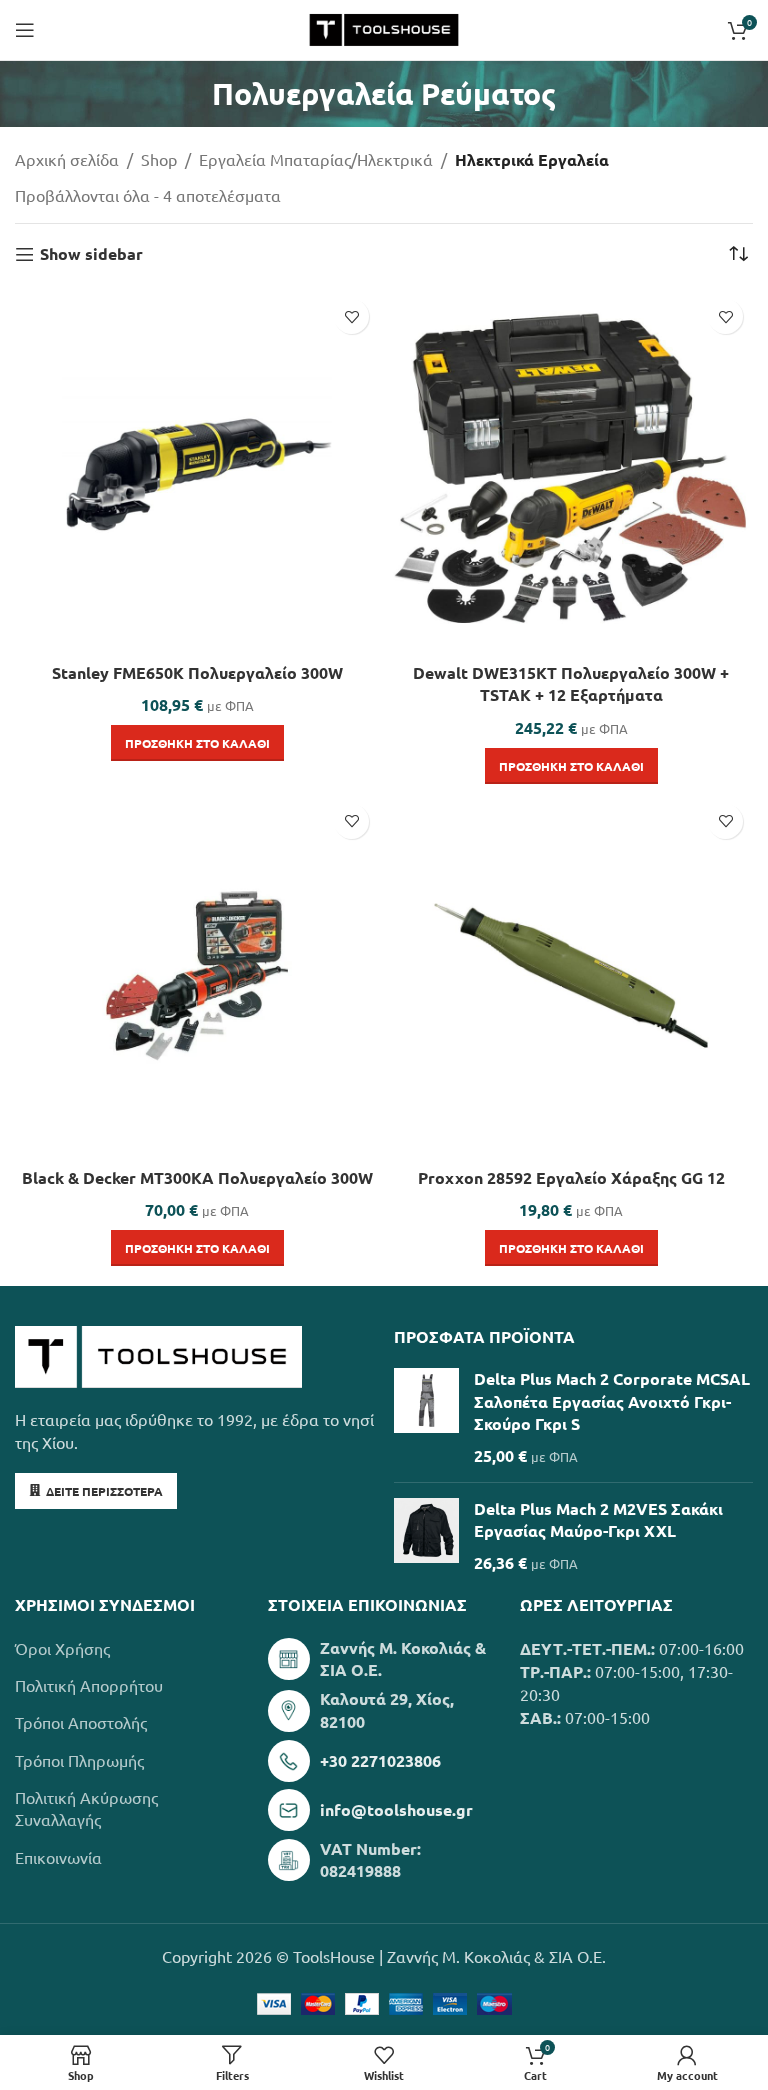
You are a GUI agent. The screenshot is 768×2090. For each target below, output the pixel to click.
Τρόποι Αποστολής (81, 1722)
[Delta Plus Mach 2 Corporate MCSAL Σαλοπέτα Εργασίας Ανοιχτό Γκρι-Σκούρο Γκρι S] (426, 1417)
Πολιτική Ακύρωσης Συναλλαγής (86, 1808)
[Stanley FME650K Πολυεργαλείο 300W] (197, 471)
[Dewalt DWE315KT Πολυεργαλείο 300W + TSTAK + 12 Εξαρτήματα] (571, 471)
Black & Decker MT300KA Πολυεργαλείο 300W (197, 1177)
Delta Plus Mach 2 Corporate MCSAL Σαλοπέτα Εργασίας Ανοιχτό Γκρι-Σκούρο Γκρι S (612, 1401)
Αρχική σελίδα (67, 159)
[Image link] (158, 1354)
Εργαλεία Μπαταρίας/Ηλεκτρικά (316, 159)
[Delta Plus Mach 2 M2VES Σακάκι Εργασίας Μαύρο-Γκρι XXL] (426, 1536)
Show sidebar (91, 254)
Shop (159, 159)
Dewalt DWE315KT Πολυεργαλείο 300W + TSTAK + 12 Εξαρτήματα (571, 683)
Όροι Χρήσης (62, 1648)
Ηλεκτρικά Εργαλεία (532, 159)
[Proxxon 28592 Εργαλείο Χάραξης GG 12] (571, 976)
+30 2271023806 (380, 1760)
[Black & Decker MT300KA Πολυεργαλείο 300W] (197, 976)
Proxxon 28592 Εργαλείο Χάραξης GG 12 (571, 1177)
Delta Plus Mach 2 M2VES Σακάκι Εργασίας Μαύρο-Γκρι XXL (598, 1519)
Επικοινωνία (58, 1857)
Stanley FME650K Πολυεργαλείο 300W (197, 672)
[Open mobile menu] (25, 30)
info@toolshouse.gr (396, 1809)
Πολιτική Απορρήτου (89, 1685)
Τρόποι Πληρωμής (79, 1760)
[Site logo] (383, 27)
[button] (197, 743)
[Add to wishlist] (351, 316)
